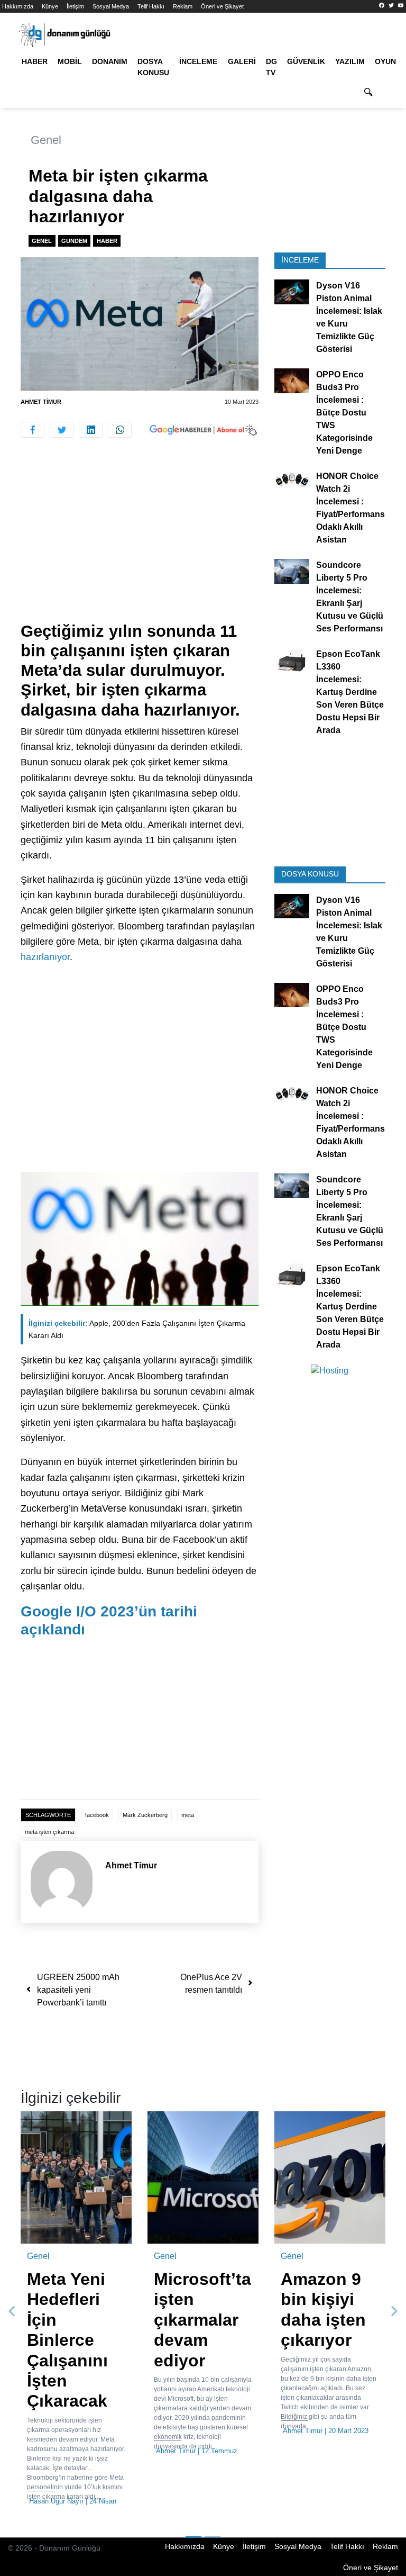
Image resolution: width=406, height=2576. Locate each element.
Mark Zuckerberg (145, 1815)
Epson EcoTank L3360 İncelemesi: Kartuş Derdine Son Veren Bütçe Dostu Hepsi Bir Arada (350, 692)
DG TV (271, 67)
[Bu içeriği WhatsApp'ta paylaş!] (120, 430)
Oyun (385, 61)
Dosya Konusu (153, 67)
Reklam (183, 6)
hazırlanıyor (45, 957)
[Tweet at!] (62, 430)
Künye (50, 6)
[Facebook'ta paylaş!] (33, 430)
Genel (46, 140)
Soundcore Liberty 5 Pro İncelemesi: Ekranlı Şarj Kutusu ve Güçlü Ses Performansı (350, 597)
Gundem (74, 241)
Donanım (110, 61)
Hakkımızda (18, 6)
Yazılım (350, 61)
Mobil (70, 61)
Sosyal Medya (111, 6)
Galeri (242, 61)
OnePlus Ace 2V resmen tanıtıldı (211, 1983)
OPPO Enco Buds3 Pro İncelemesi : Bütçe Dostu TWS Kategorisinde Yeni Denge (344, 413)
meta (188, 1815)
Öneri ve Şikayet (222, 6)
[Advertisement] (140, 543)
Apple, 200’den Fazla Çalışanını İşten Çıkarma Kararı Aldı (137, 1329)
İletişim (75, 6)
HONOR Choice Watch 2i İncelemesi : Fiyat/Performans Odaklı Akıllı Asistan (350, 508)
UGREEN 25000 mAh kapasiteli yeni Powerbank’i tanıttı (78, 1990)
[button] (12, 2312)
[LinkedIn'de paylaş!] (91, 430)
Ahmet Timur (41, 402)
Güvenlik (306, 61)
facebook (97, 1815)
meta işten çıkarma (49, 1832)
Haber (35, 61)
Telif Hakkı (151, 6)
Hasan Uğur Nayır (56, 2501)
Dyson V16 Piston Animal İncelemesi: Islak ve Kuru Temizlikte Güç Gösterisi (349, 317)
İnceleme (198, 61)
